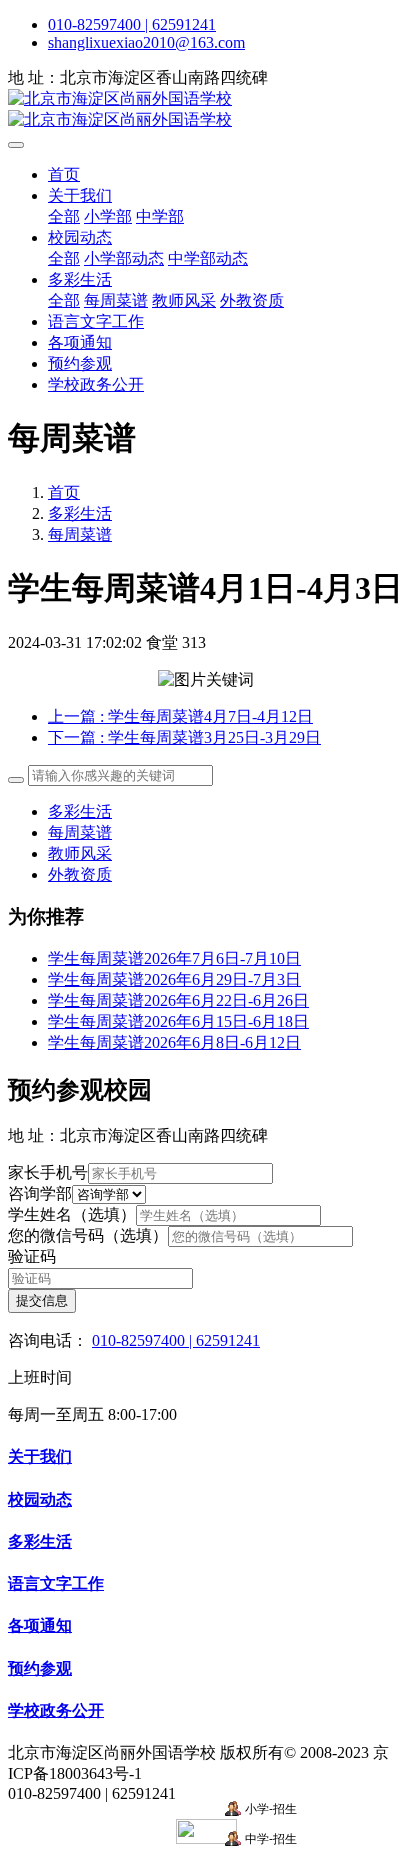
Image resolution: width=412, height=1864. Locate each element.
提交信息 (42, 1300)
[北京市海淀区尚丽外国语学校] (206, 110)
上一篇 (180, 716)
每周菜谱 (80, 534)
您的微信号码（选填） (88, 1235)
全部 (64, 216)
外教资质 (80, 874)
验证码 (32, 1256)
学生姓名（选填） (72, 1214)
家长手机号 (48, 1172)
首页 (64, 174)
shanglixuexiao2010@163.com (146, 42)
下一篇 (184, 737)
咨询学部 (40, 1193)
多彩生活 (80, 513)
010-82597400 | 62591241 (132, 24)
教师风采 (80, 853)
